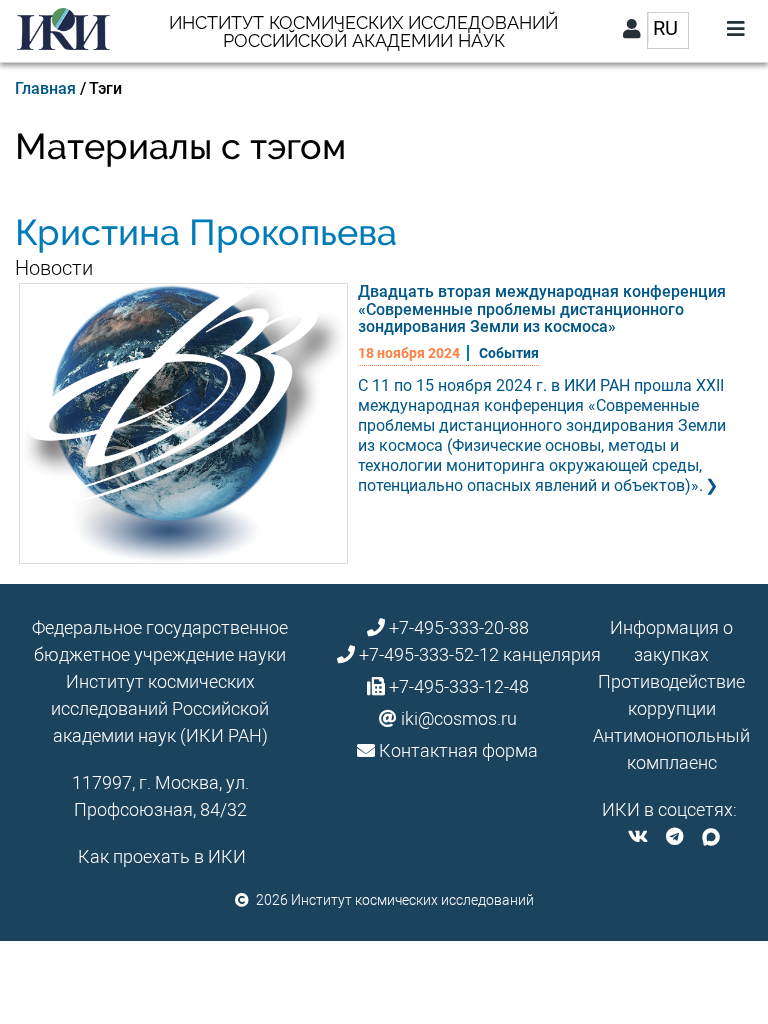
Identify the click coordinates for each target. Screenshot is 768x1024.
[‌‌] (638, 836)
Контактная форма (458, 750)
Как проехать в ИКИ (162, 856)
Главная (45, 88)
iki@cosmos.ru (459, 718)
